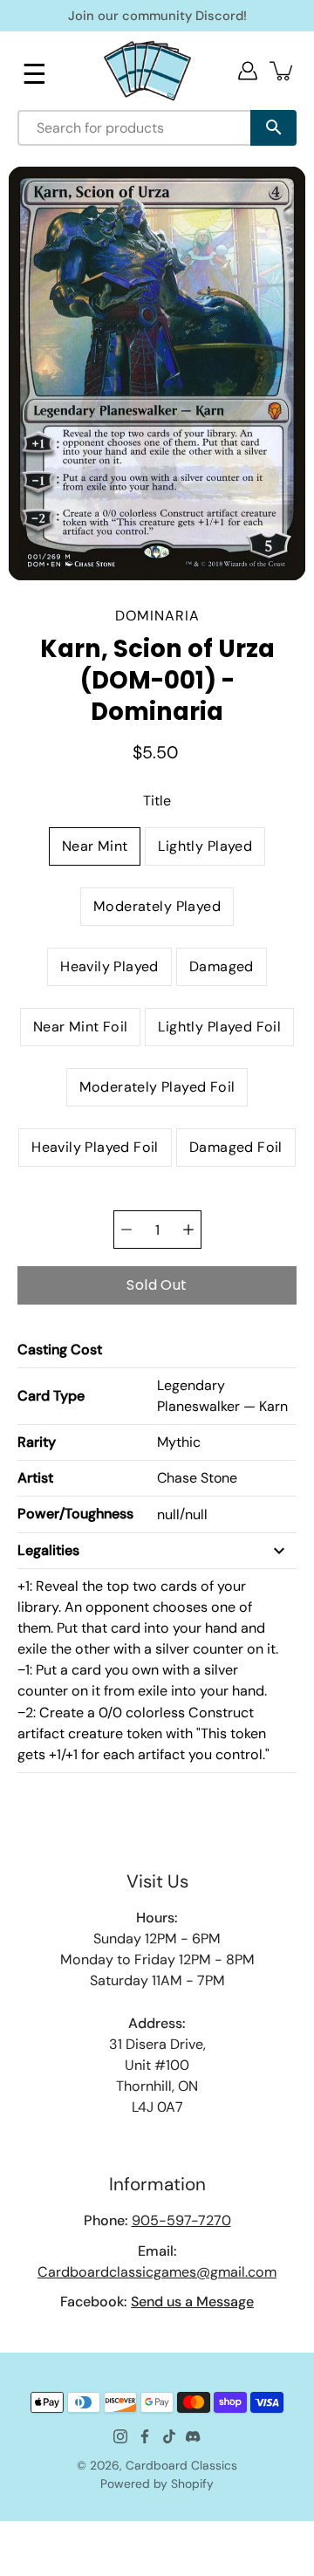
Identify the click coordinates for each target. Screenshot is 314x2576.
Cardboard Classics (181, 2465)
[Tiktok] (169, 2436)
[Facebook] (145, 2436)
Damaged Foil (236, 1147)
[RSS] (194, 2436)
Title (157, 801)
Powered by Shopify (157, 2484)
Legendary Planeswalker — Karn (222, 1396)
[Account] (248, 71)
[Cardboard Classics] (147, 70)
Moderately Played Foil (157, 1087)
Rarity (37, 1442)
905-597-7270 (181, 2220)
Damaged (222, 966)
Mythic (179, 1442)
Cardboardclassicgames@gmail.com (157, 2272)
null (168, 1514)
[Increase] (188, 1230)
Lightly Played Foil (219, 1027)
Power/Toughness (75, 1514)
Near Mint (95, 846)
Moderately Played (157, 906)
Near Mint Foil (81, 1027)
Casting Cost (60, 1350)
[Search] (273, 128)
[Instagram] (120, 2436)
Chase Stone (197, 1478)
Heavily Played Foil (95, 1147)
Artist (35, 1478)
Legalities (48, 1550)
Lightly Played (205, 846)
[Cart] (283, 71)
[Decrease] (126, 1230)
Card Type (51, 1396)
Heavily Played (109, 966)
